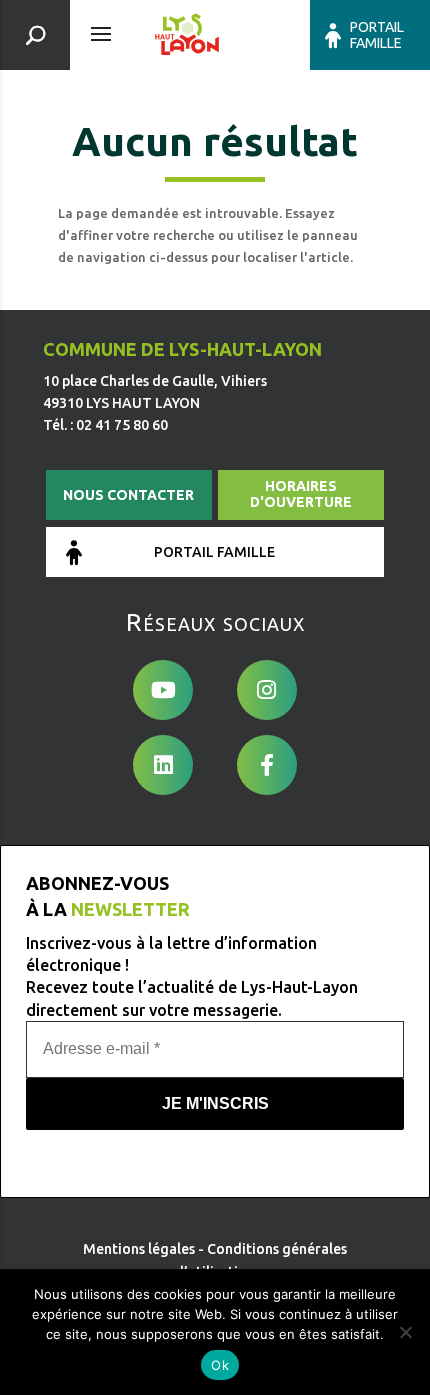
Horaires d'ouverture (301, 494)
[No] (405, 1332)
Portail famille (377, 35)
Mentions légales (139, 1249)
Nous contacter (128, 495)
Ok (220, 1365)
